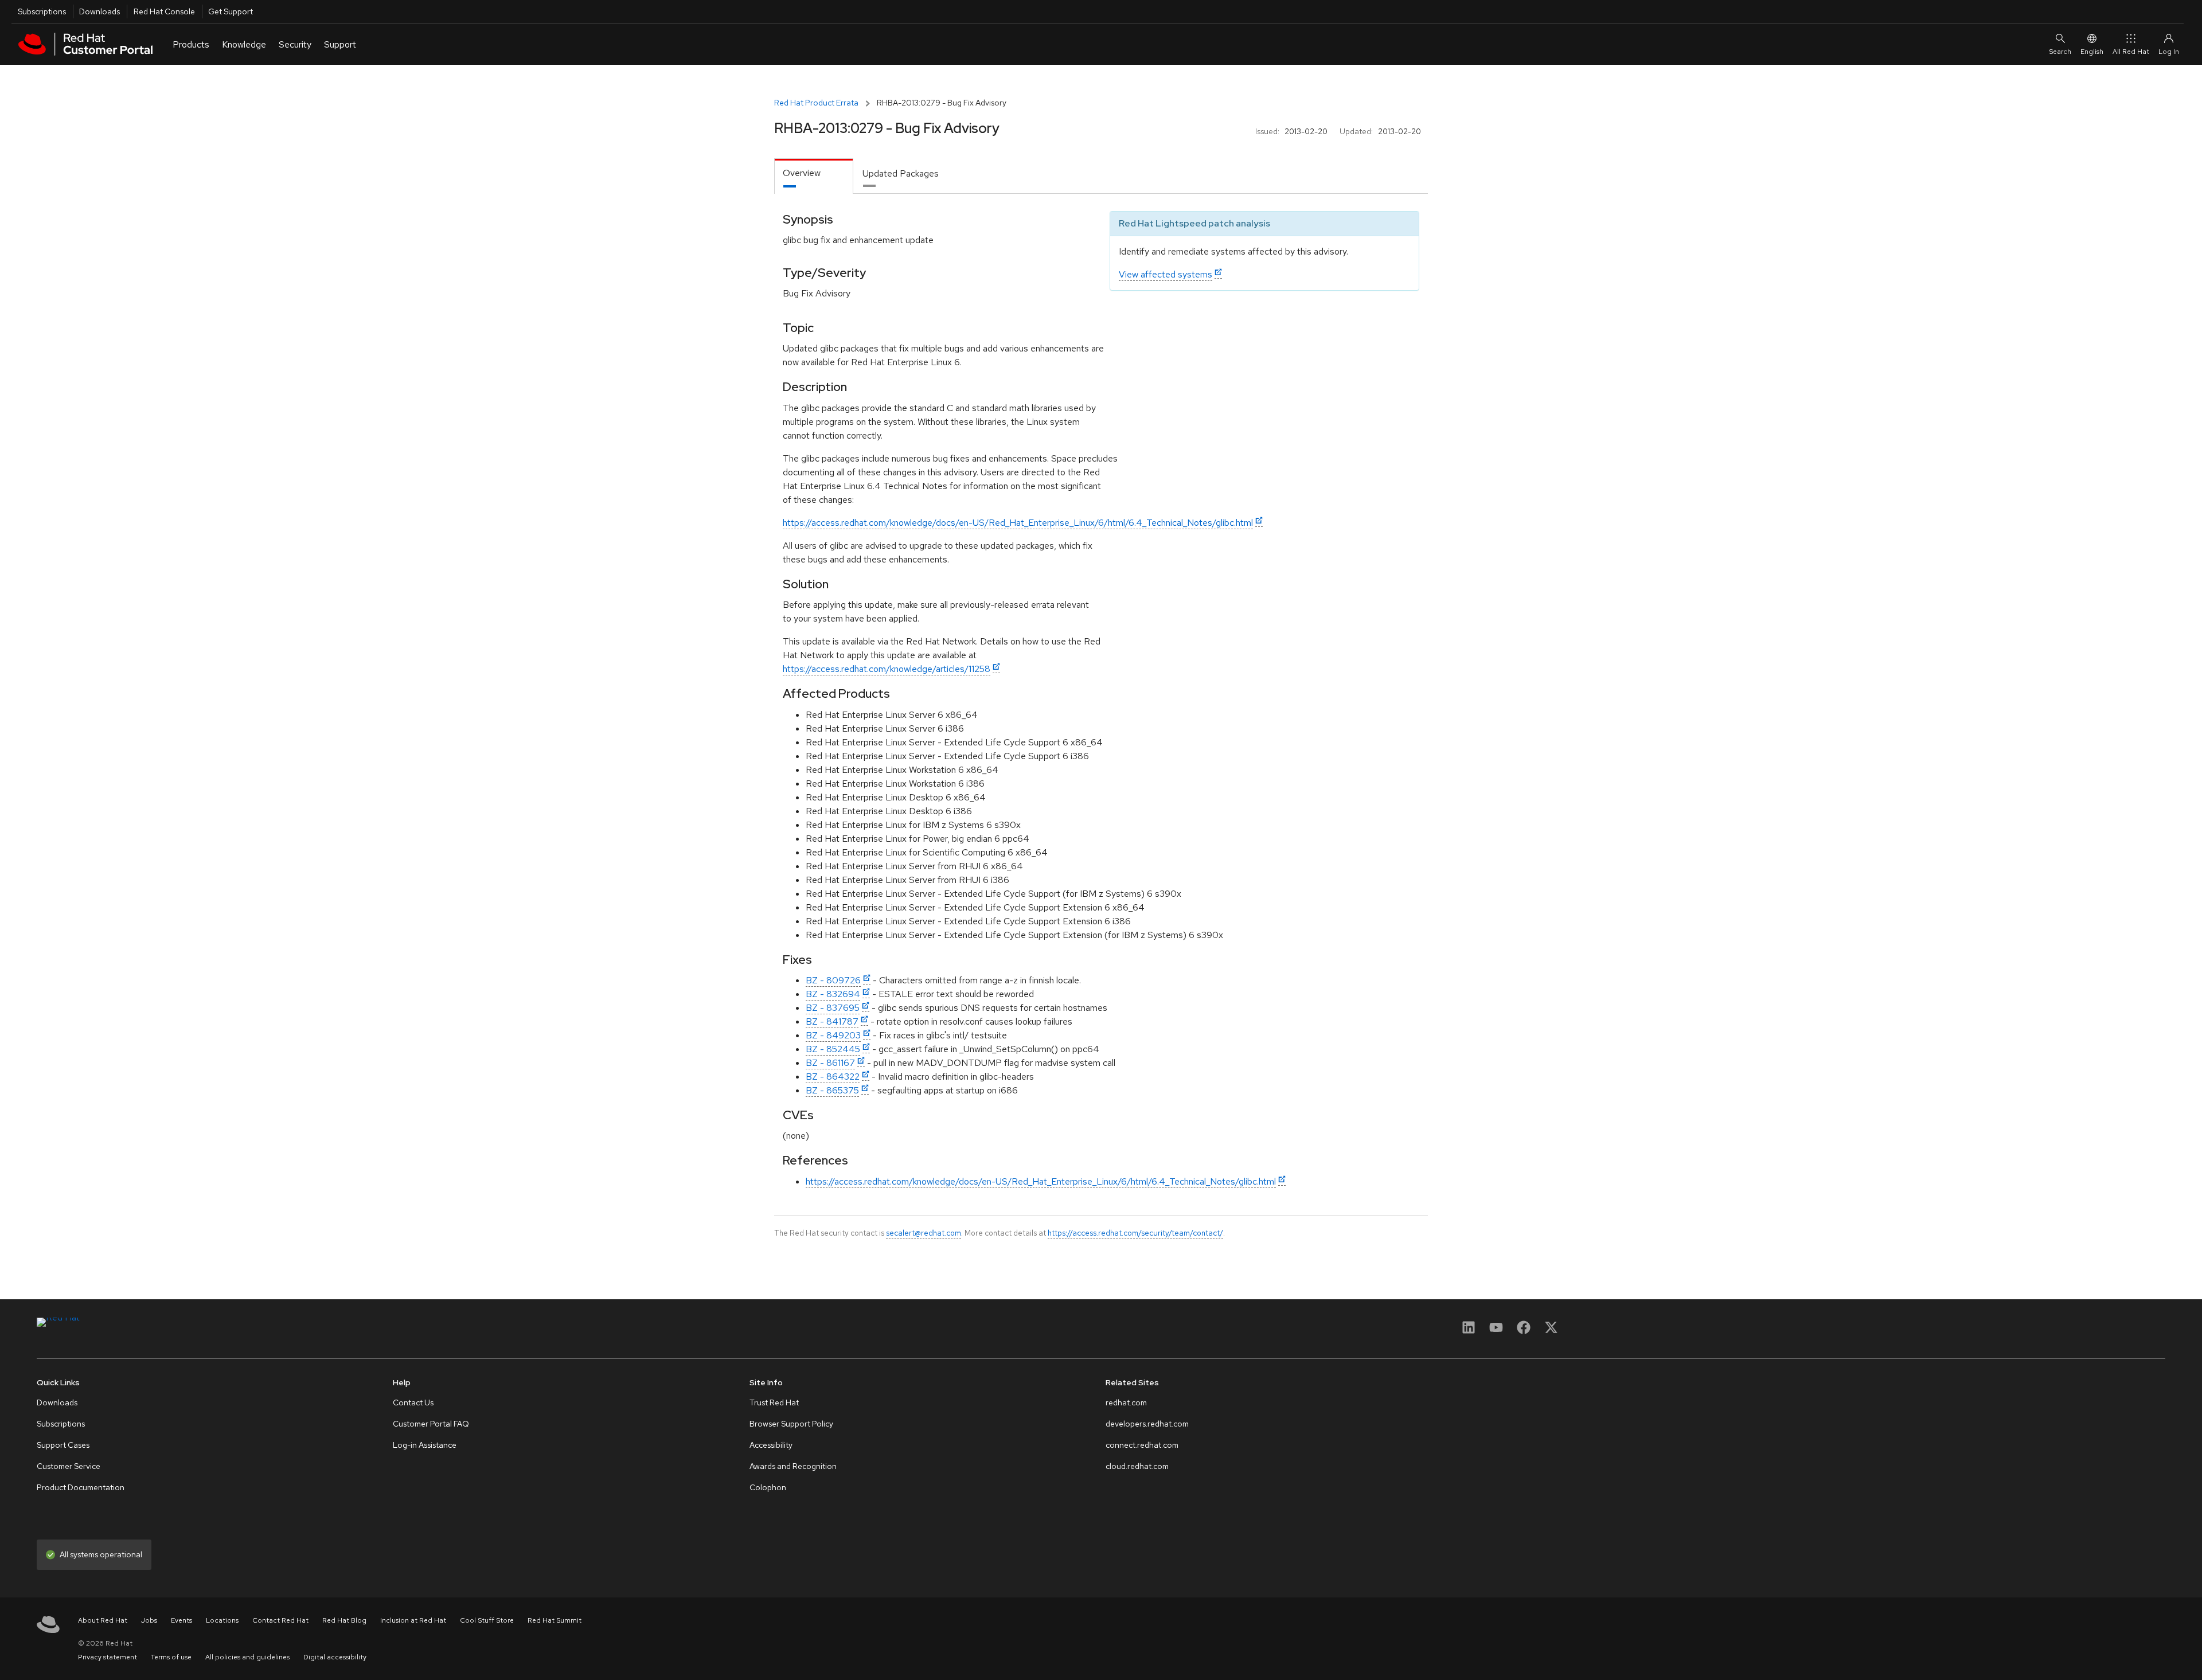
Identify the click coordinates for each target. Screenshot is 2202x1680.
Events (181, 1620)
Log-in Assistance (425, 1445)
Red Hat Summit (555, 1620)
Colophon (768, 1487)
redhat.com (1126, 1402)
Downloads (99, 11)
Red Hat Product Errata (816, 103)
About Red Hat (103, 1620)
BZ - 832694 (833, 994)
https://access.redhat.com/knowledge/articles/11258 (887, 669)
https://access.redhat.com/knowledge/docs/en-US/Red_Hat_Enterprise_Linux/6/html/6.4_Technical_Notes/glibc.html (1018, 523)
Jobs (149, 1620)
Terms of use (171, 1657)
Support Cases (63, 1445)
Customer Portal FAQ (431, 1424)
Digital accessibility (335, 1657)
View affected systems (1166, 274)
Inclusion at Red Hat (413, 1620)
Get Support (231, 11)
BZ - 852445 (833, 1049)
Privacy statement (108, 1657)
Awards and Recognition (793, 1466)
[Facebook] (1524, 1331)
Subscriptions (42, 11)
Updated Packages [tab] (901, 173)
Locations (222, 1620)
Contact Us (413, 1402)
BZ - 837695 (833, 1008)
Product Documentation (81, 1487)
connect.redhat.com (1142, 1445)
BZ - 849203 (833, 1035)
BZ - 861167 (830, 1063)
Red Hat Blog (344, 1620)
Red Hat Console (164, 11)
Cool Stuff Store (487, 1620)
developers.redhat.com (1147, 1424)
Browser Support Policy (791, 1424)
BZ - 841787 (832, 1021)
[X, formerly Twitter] (1551, 1331)
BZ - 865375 (832, 1090)
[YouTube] (1496, 1331)
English (2092, 52)
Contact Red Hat (280, 1620)
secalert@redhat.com (924, 1233)
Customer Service (69, 1466)
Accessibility (771, 1445)
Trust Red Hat (774, 1402)
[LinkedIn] (1469, 1331)
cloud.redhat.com (1137, 1466)
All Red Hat (2131, 52)
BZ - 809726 (833, 980)
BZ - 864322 (833, 1077)
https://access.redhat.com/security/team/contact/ (1135, 1233)
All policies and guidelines (247, 1657)
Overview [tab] (802, 173)
